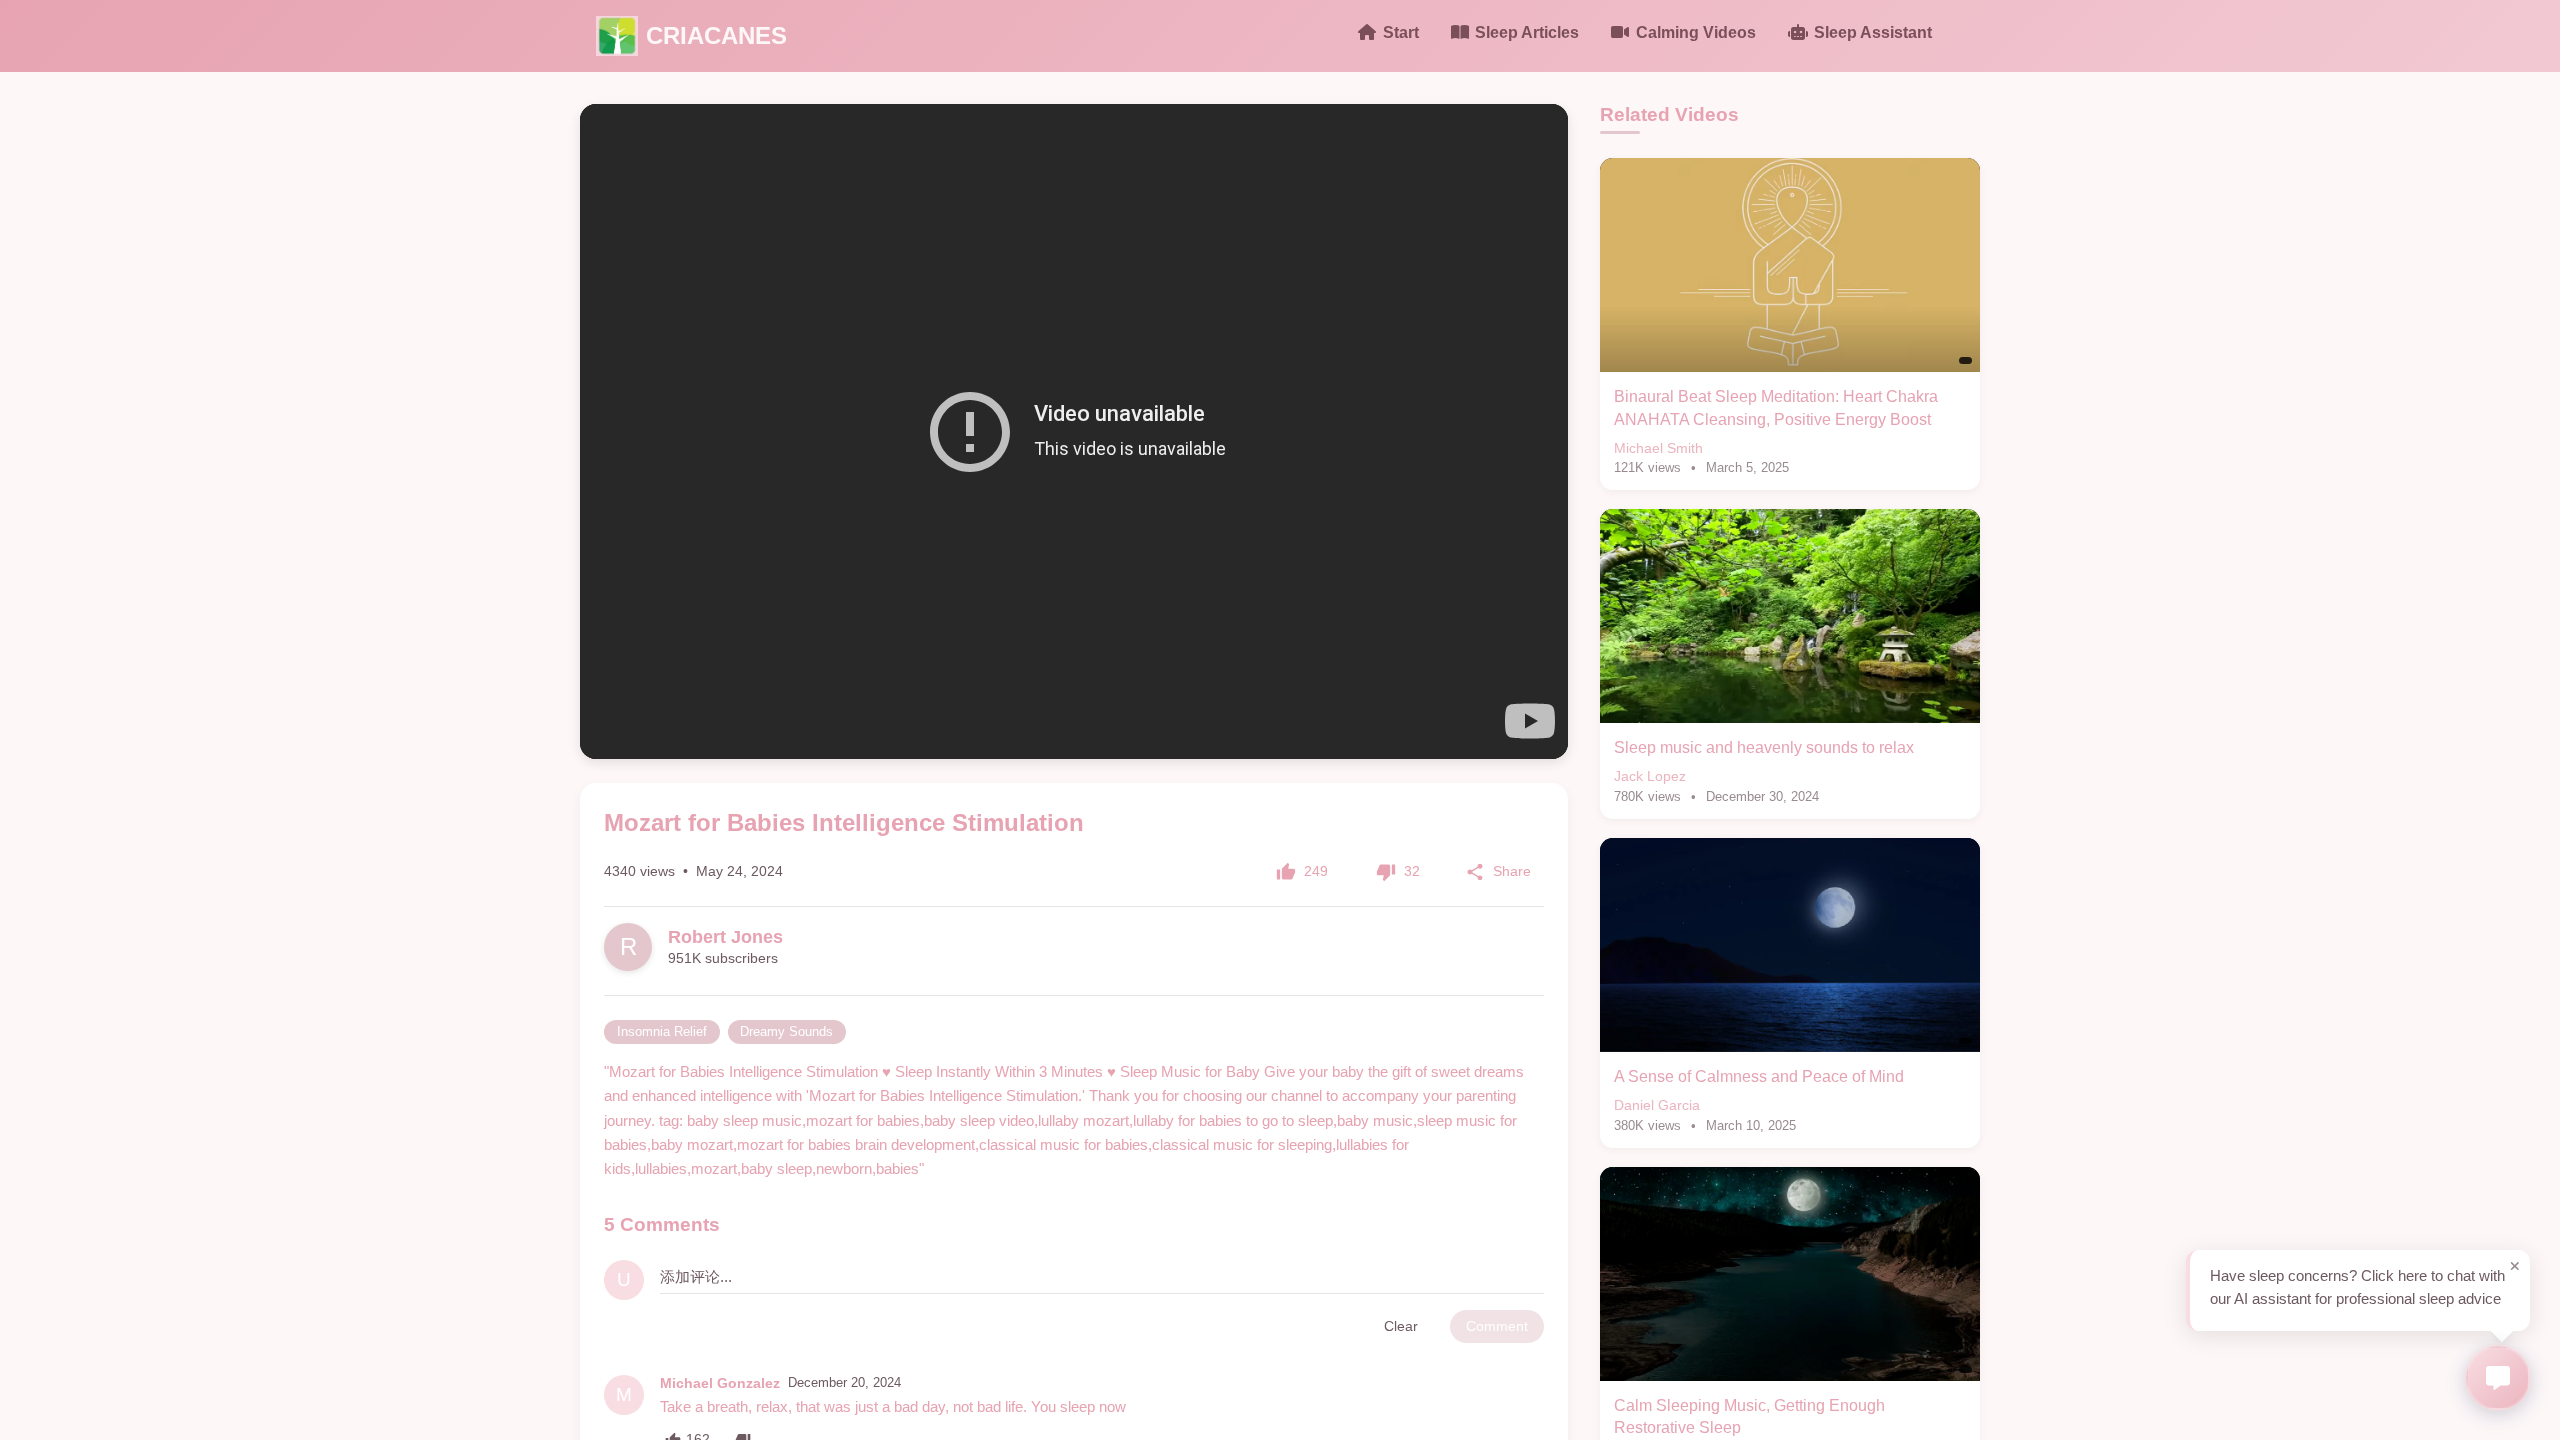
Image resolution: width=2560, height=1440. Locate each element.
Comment (1497, 1326)
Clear (1401, 1326)
